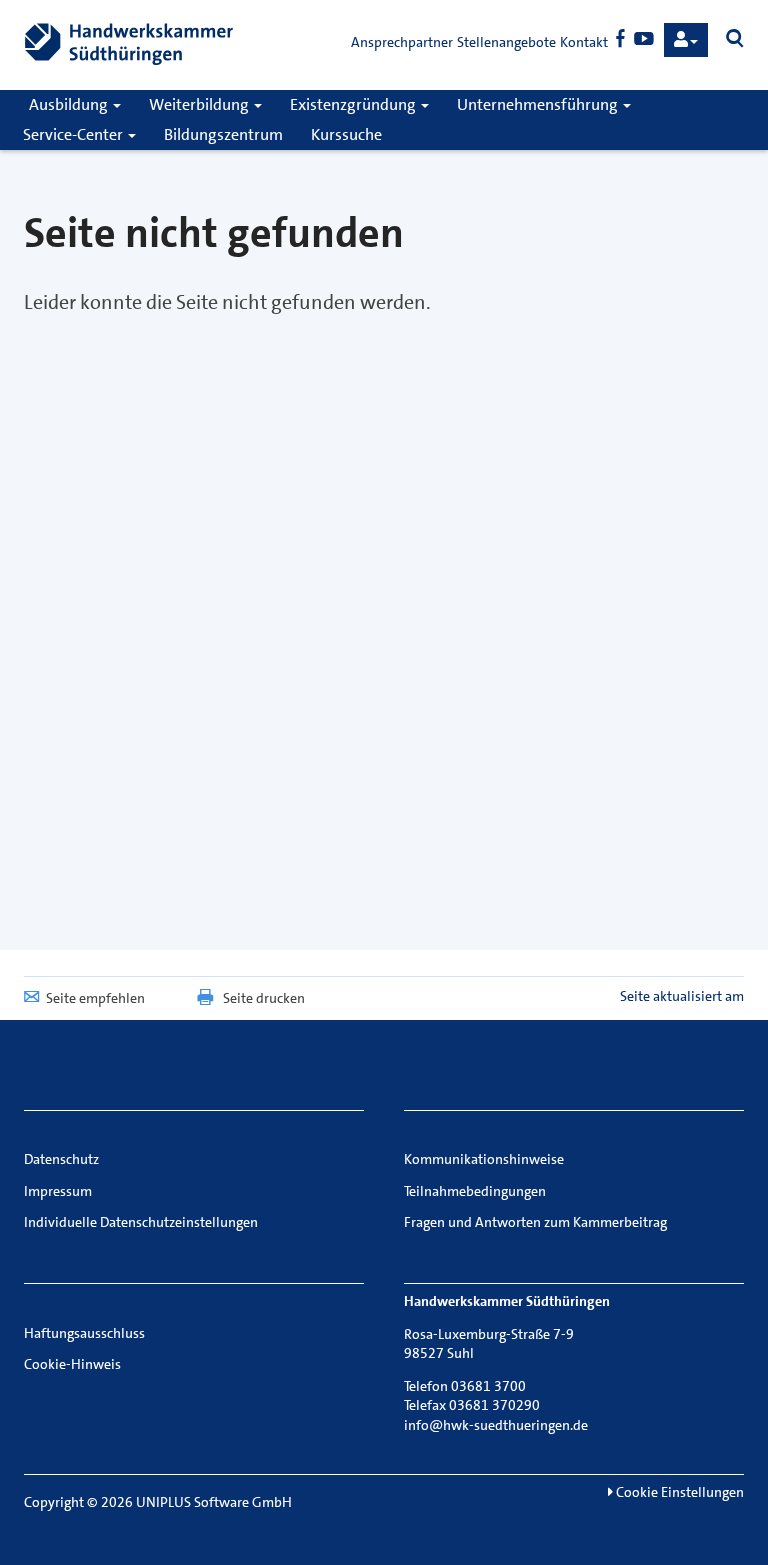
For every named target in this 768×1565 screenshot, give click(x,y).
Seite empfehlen (95, 998)
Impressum (58, 1191)
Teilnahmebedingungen (475, 1191)
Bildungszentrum (223, 134)
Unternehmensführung (539, 104)
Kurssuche (346, 134)
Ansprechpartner (402, 42)
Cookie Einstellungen (678, 1492)
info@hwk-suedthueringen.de (496, 1425)
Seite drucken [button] (264, 998)
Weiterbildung (200, 104)
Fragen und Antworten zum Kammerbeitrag (535, 1222)
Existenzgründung (354, 104)
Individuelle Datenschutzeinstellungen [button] (141, 1222)
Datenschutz (61, 1159)
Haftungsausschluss (84, 1333)
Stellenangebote (506, 42)
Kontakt (584, 42)
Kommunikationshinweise (484, 1159)
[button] (686, 40)
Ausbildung (70, 104)
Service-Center (74, 134)
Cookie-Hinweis (72, 1364)
